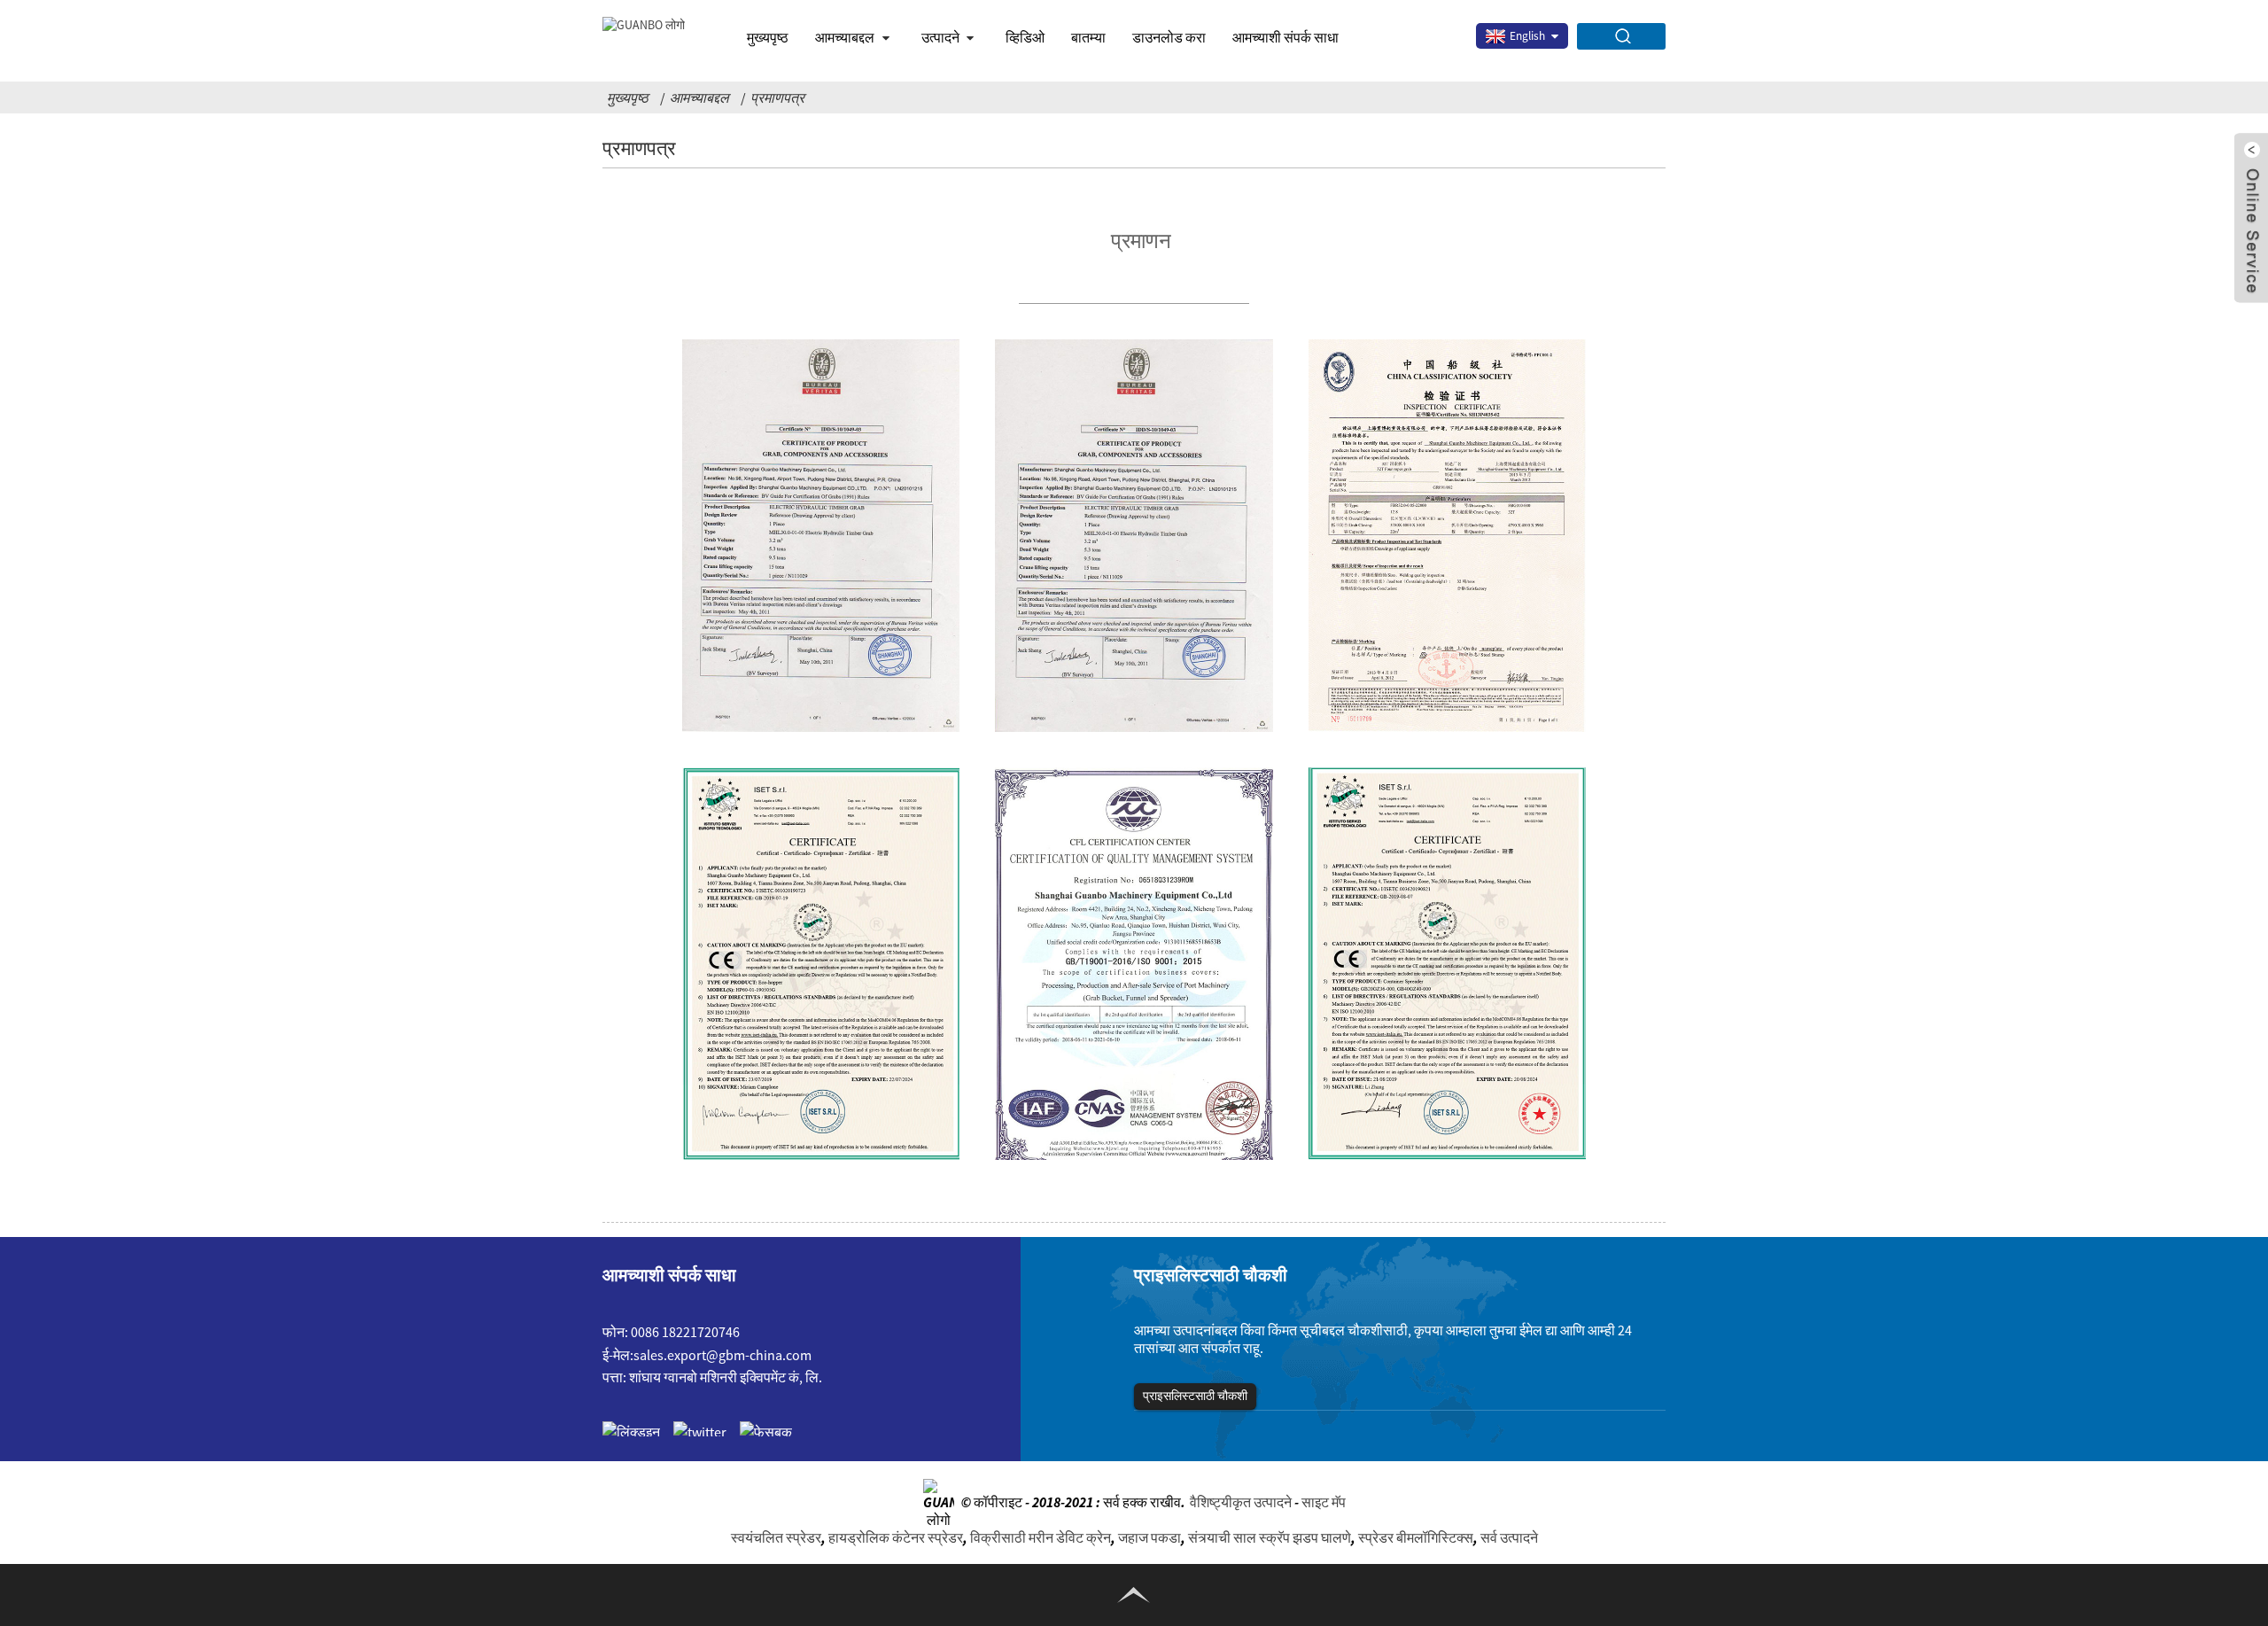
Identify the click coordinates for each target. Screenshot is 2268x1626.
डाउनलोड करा (1169, 37)
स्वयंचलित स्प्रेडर (776, 1537)
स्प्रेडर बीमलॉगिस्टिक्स (1416, 1537)
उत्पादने (940, 37)
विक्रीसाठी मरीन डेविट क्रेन (1041, 1537)
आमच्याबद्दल (699, 97)
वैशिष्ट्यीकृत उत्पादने (1241, 1501)
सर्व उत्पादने (1509, 1537)
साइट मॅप (1324, 1501)
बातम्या (1088, 37)
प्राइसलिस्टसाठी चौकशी (1195, 1396)
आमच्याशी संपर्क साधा (1285, 37)
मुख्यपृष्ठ (768, 37)
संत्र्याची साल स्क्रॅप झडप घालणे (1270, 1537)
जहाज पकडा (1150, 1537)
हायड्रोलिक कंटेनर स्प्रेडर (896, 1537)
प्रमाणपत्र (777, 97)
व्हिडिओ (1025, 37)
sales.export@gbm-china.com (722, 1355)
